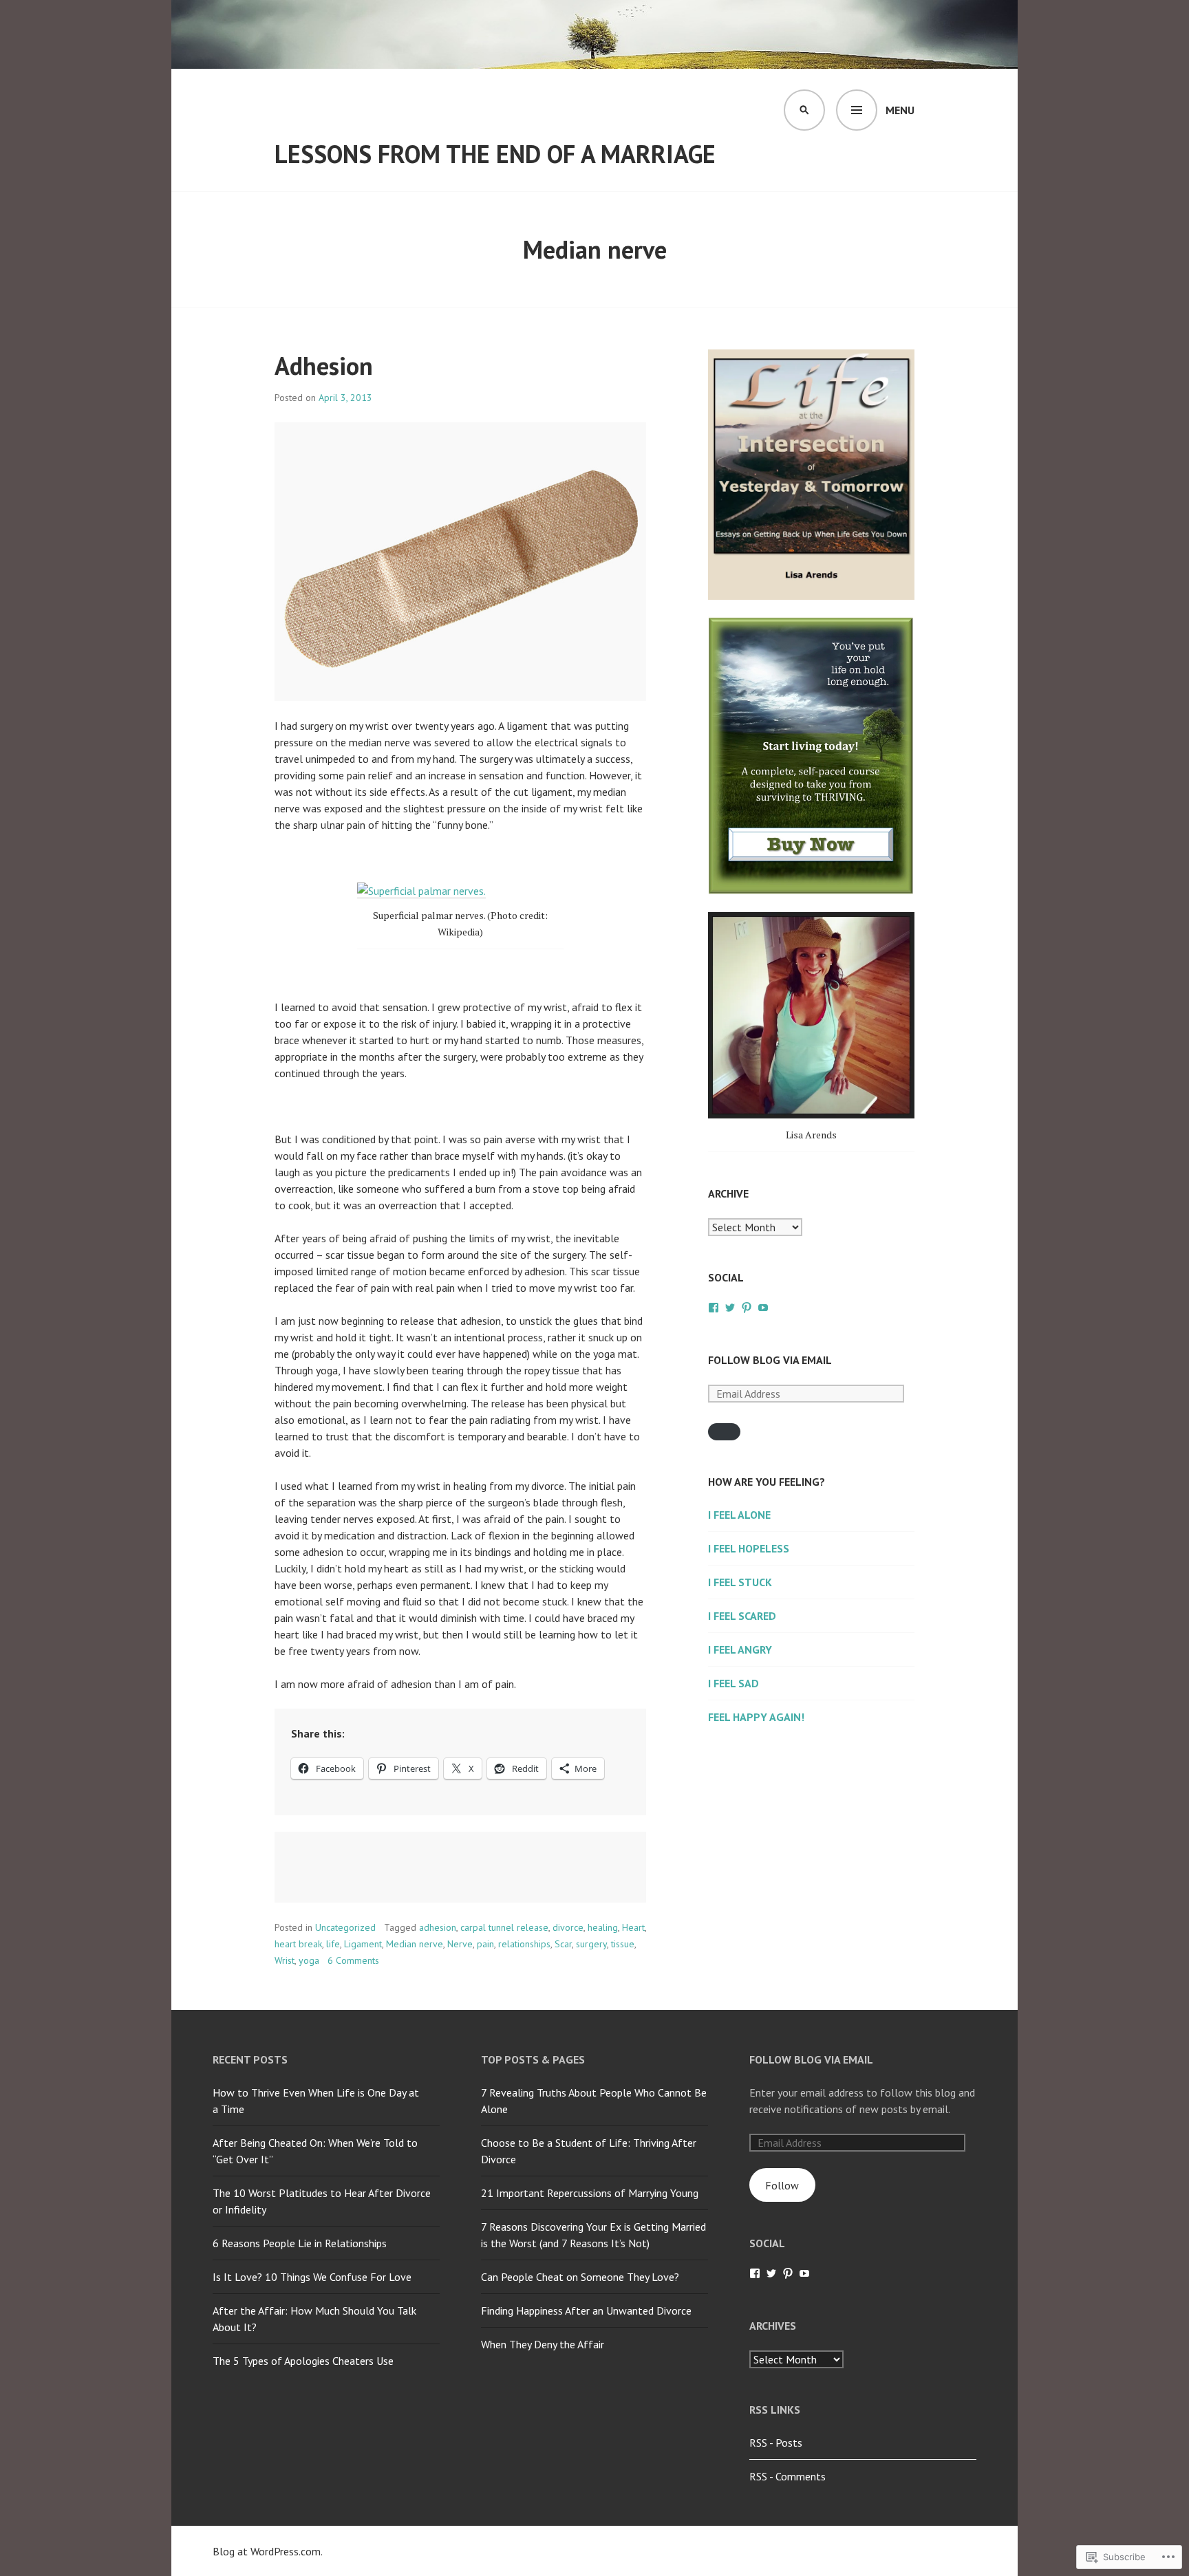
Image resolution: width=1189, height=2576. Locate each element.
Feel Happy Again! (756, 1717)
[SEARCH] (804, 110)
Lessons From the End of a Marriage (495, 154)
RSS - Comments (788, 2476)
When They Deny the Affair (543, 2344)
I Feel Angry (740, 1649)
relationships (524, 1944)
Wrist (285, 1960)
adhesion (438, 1927)
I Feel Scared (742, 1616)
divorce (568, 1927)
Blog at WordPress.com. (268, 2551)
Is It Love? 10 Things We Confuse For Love (312, 2277)
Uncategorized (345, 1927)
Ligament (363, 1944)
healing (603, 1927)
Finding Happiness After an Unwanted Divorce (586, 2310)
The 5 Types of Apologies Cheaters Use (303, 2361)
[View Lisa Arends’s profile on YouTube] (763, 1308)
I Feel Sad (733, 1683)
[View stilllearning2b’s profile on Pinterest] (747, 1308)
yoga (309, 1960)
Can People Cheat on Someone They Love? (580, 2277)
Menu (900, 110)
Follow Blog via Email (770, 1360)
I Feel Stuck (740, 1582)
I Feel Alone (739, 1515)
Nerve (460, 1944)
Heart (633, 1927)
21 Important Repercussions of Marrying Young (590, 2193)
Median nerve (415, 1944)
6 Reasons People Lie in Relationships (300, 2243)
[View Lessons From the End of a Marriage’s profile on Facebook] (714, 1308)
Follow (782, 2185)
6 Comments (353, 1960)
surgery (591, 1944)
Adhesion (324, 366)
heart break (298, 1944)
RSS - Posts (776, 2443)
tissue (623, 1944)
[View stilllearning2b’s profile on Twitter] (730, 1308)
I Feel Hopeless (749, 1548)
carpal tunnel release (504, 1927)
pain (485, 1944)
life (333, 1944)
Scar (563, 1944)
